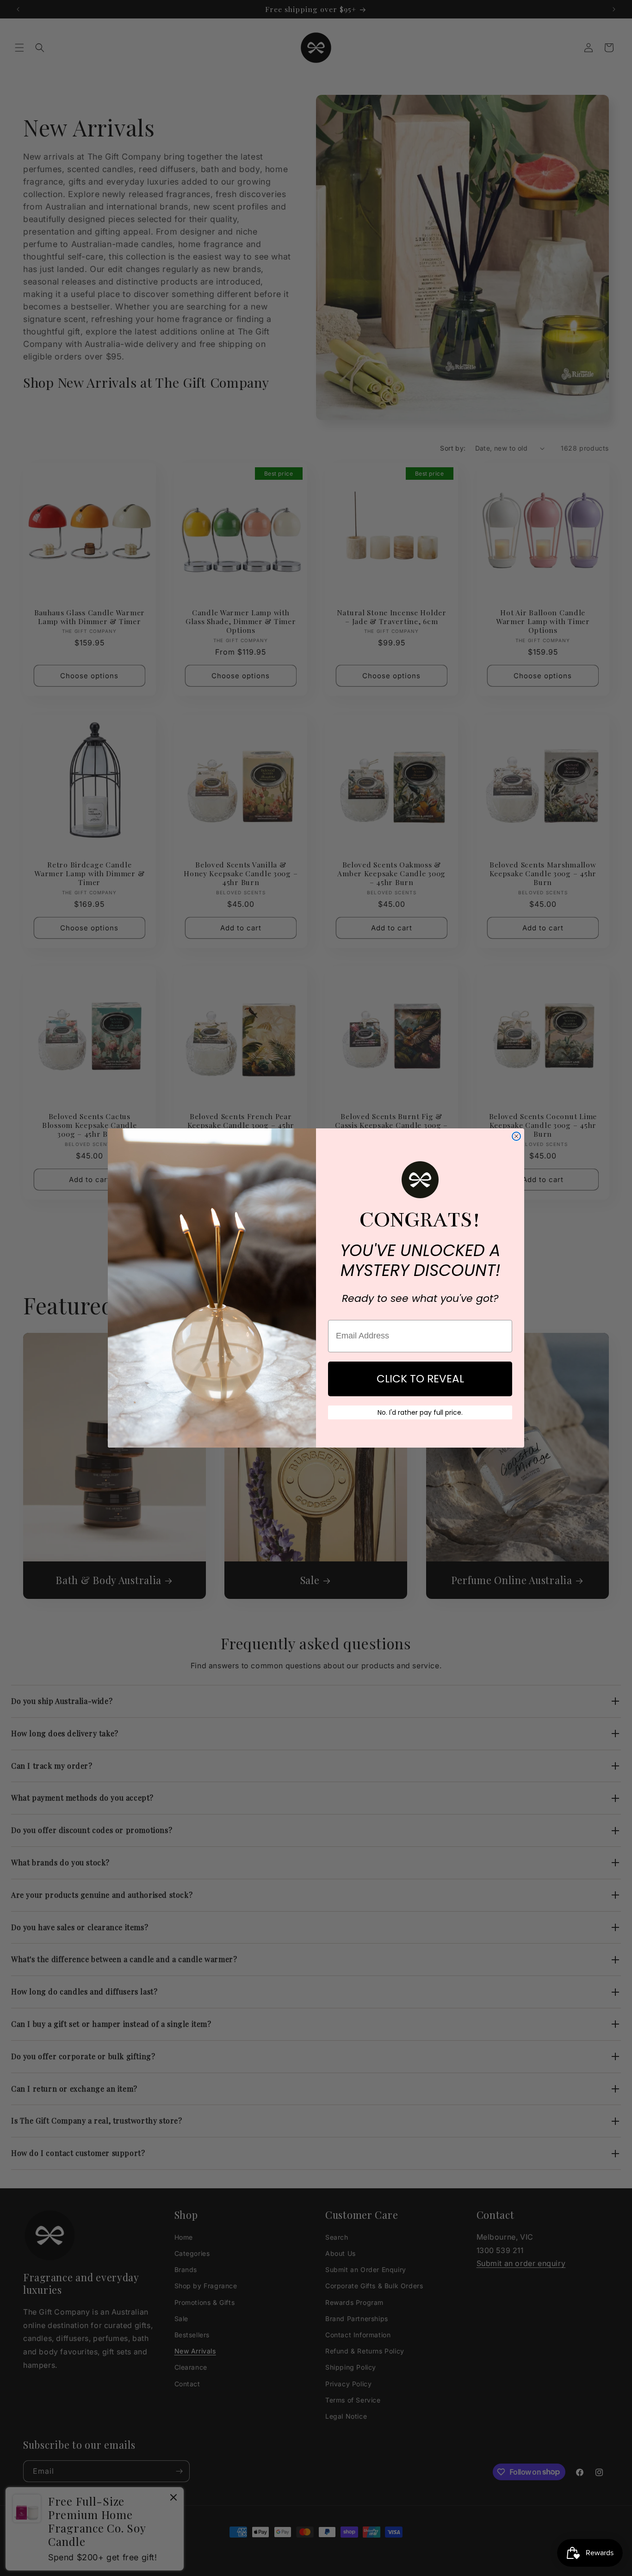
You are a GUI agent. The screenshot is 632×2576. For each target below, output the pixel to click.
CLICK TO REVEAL (420, 1379)
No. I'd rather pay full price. (420, 1412)
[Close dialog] (516, 1136)
